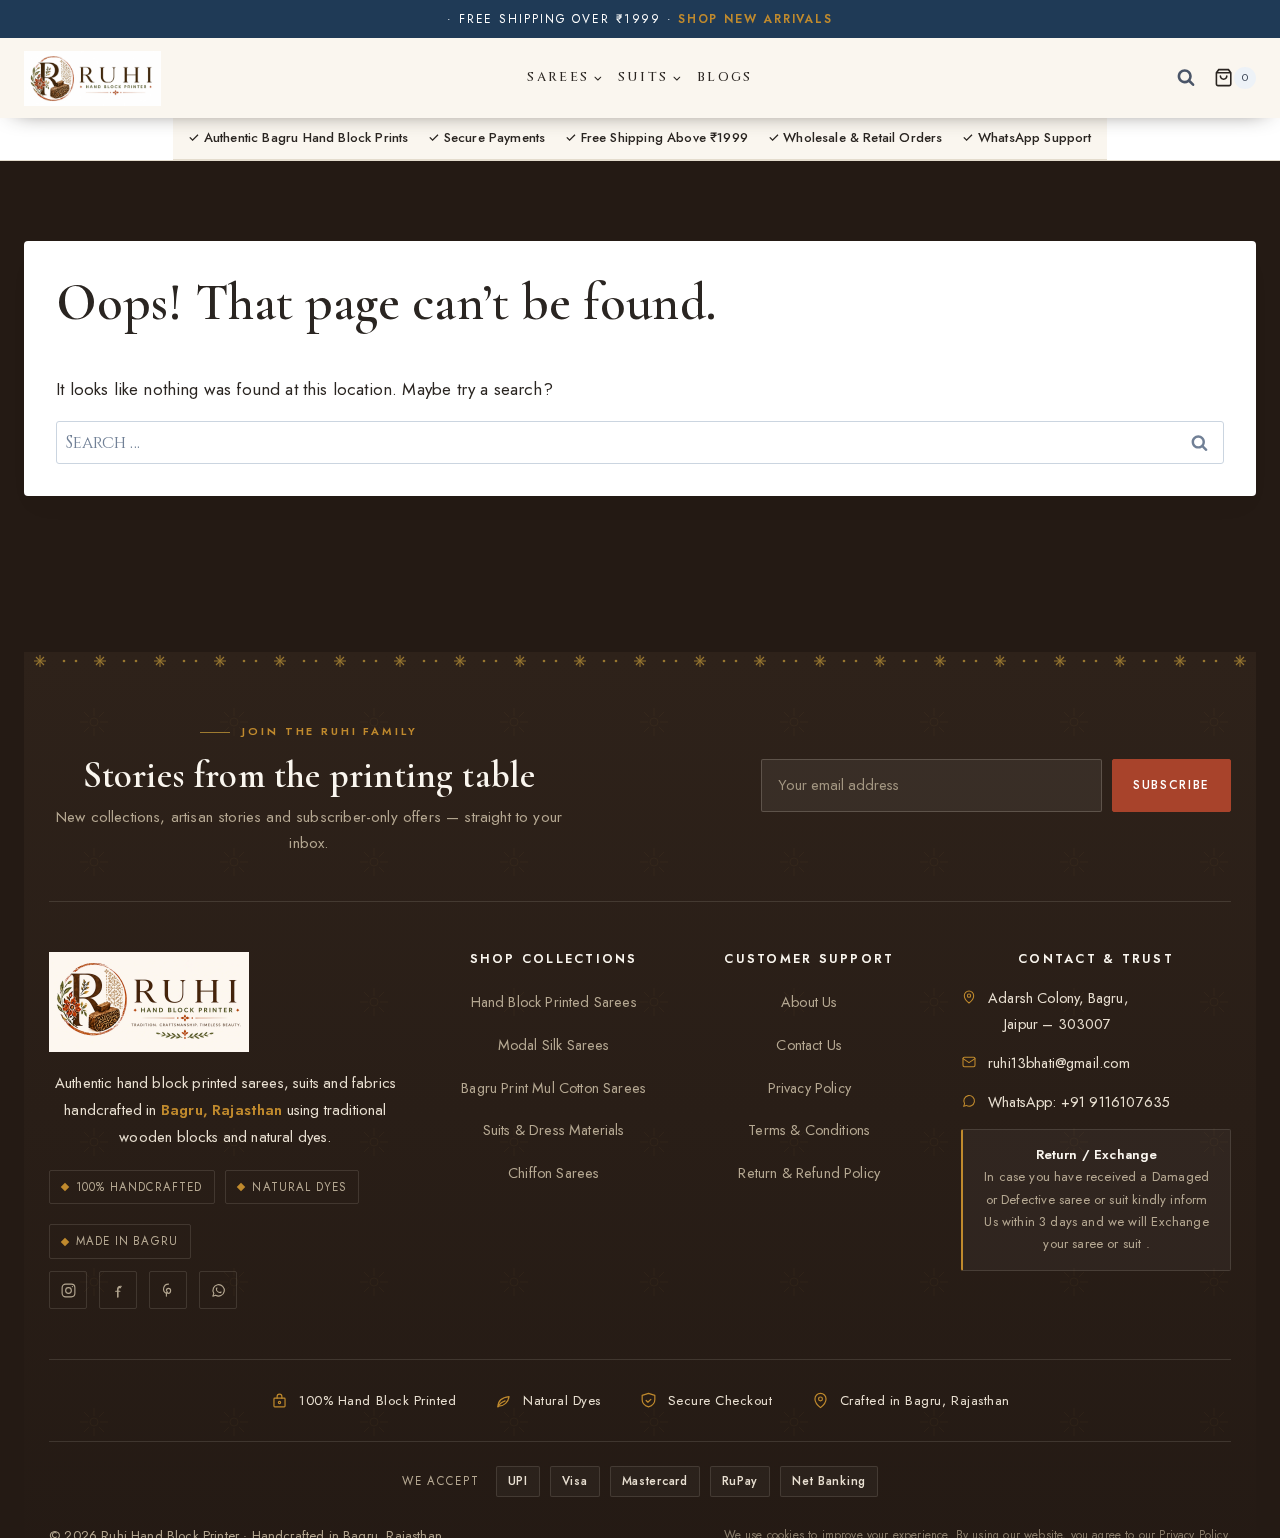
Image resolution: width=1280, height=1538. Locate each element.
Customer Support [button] (809, 959)
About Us (809, 1002)
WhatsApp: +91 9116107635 (1079, 1102)
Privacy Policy (809, 1088)
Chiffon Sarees (553, 1173)
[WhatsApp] (218, 1290)
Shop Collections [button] (554, 959)
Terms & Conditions (809, 1130)
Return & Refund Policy (809, 1173)
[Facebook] (118, 1290)
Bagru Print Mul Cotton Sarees (553, 1088)
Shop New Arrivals (755, 19)
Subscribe (1171, 784)
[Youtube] (168, 1290)
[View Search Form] (1186, 78)
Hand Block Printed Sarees (554, 1002)
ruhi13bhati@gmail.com (1059, 1063)
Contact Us (809, 1045)
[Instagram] (68, 1290)
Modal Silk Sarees (554, 1045)
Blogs (725, 77)
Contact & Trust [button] (1096, 959)
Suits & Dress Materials (554, 1130)
